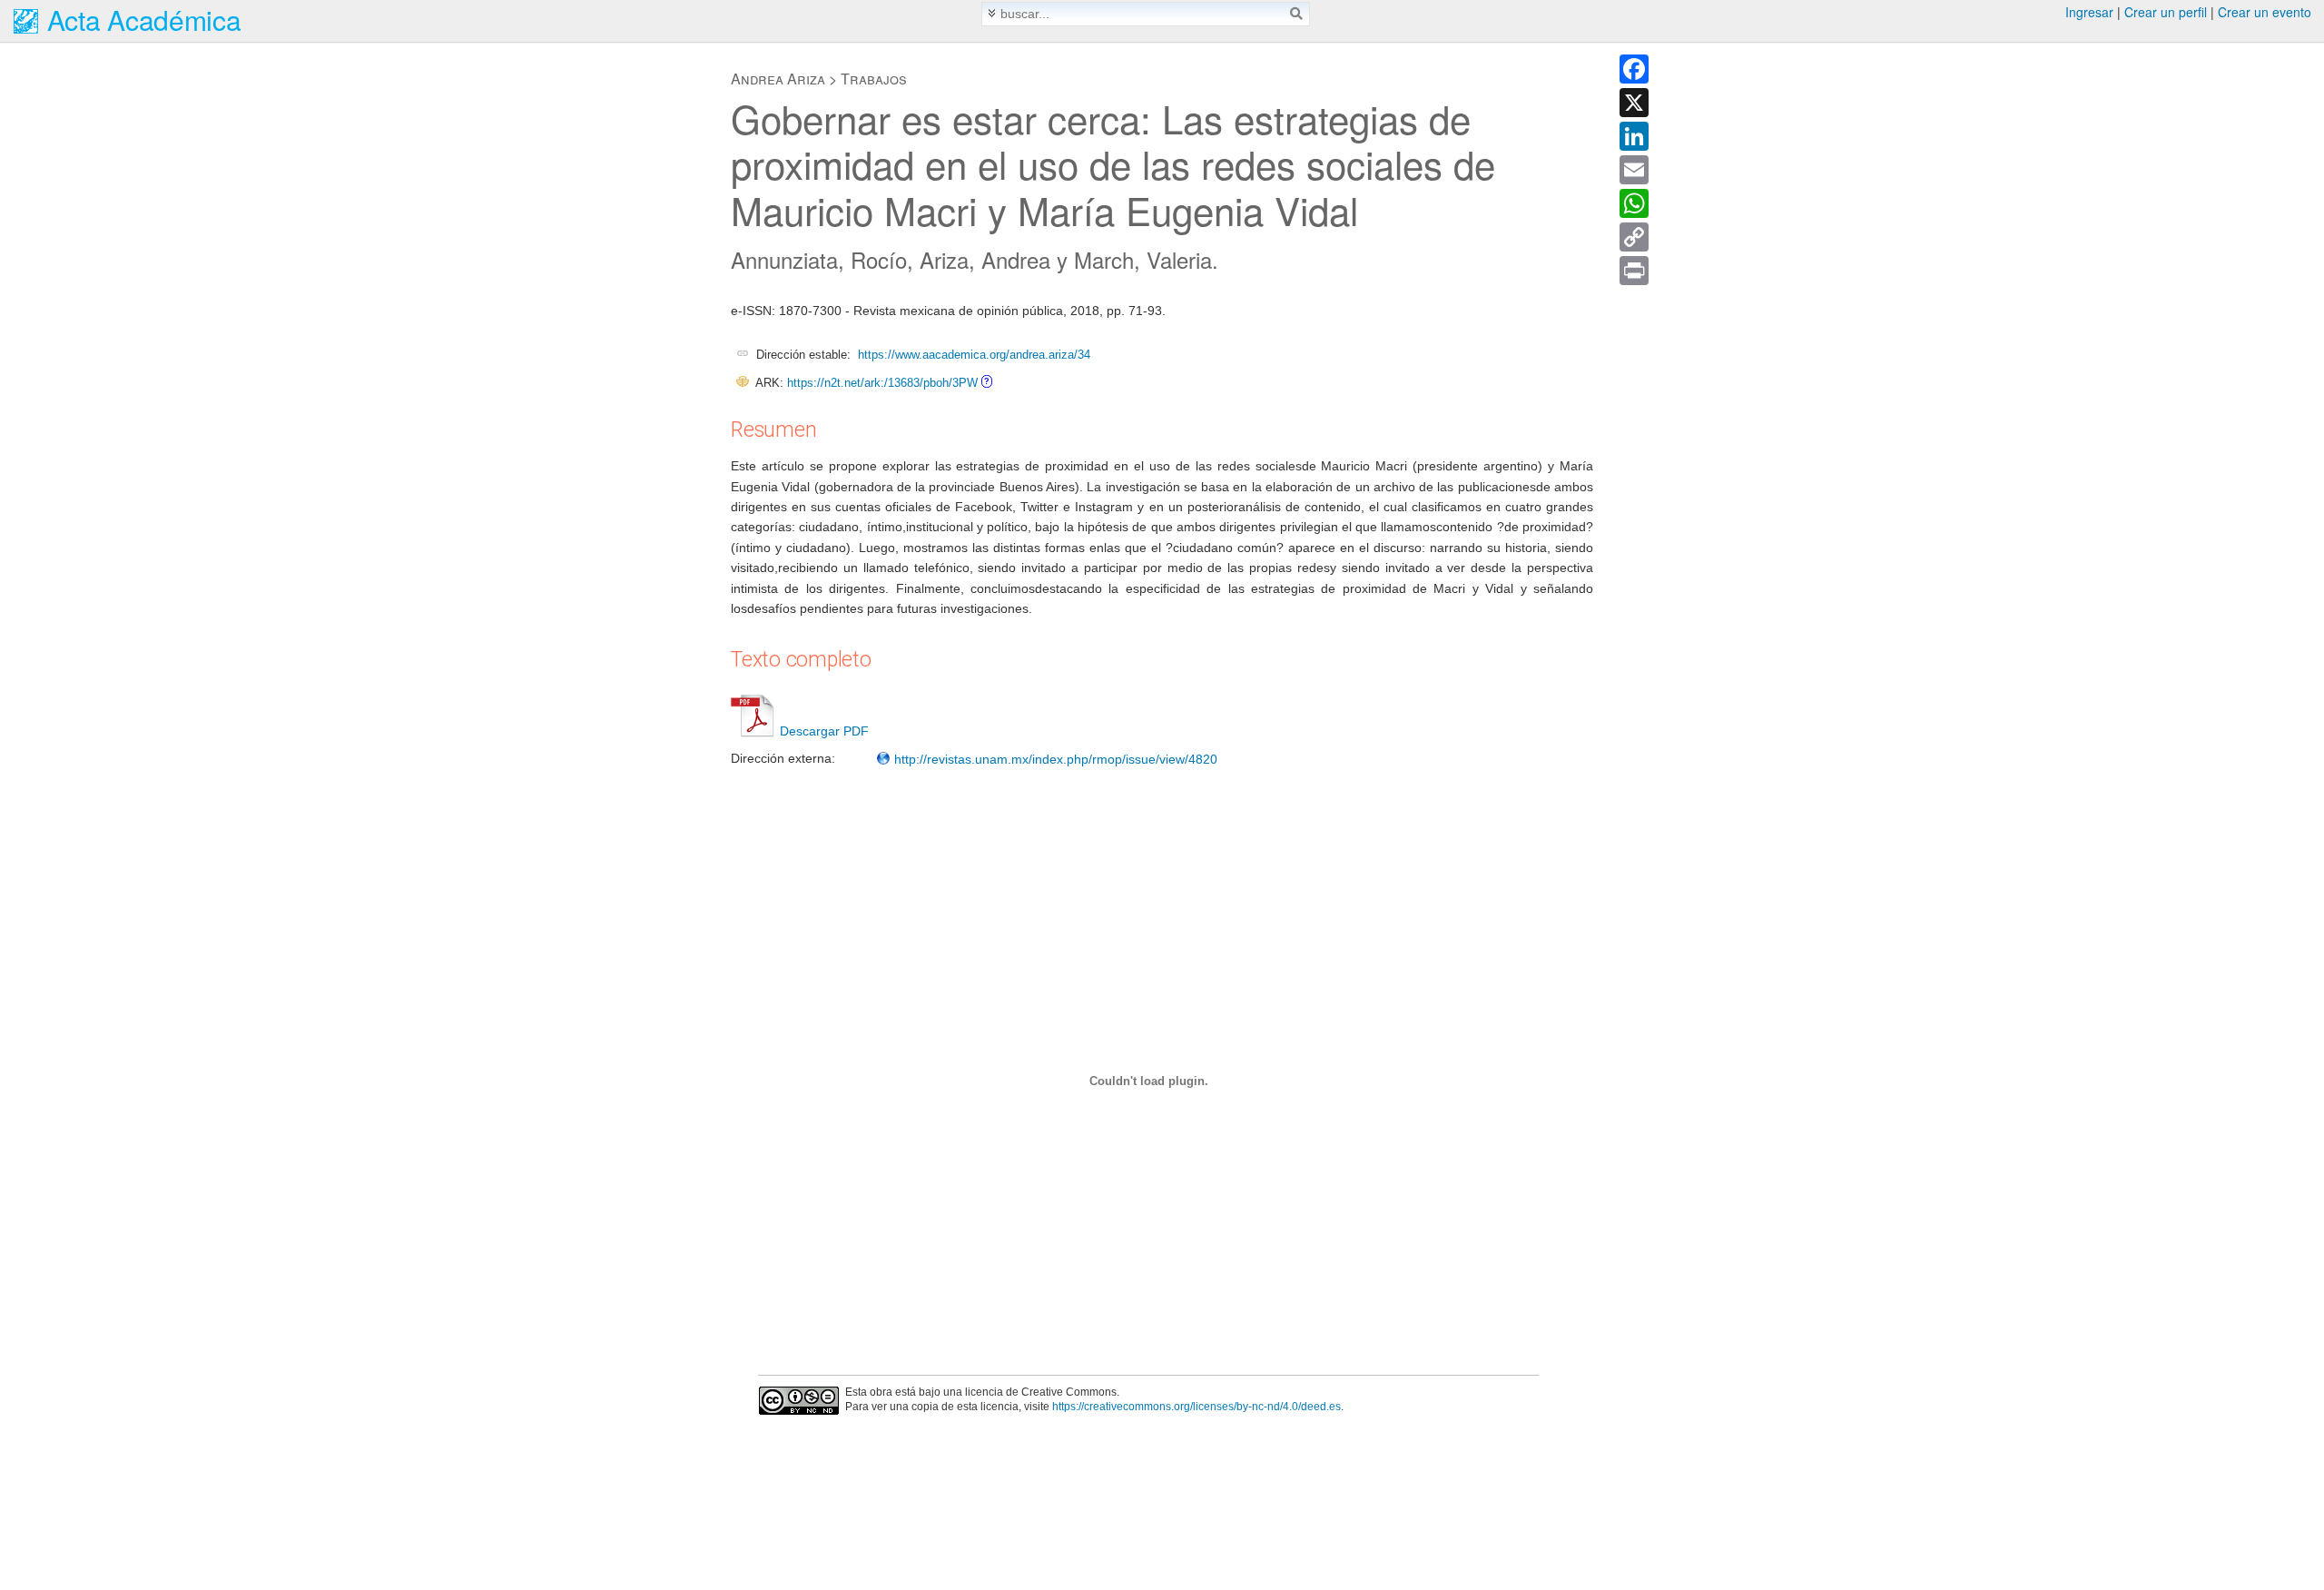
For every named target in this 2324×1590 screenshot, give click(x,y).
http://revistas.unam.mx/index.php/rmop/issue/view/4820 (1054, 759)
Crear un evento (2265, 12)
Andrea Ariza (778, 79)
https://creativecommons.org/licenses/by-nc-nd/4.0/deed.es (1196, 1407)
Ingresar (2089, 12)
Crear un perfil (2166, 12)
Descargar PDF (824, 731)
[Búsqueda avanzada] (992, 13)
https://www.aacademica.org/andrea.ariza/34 (974, 355)
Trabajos (874, 79)
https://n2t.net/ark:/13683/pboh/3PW (882, 383)
